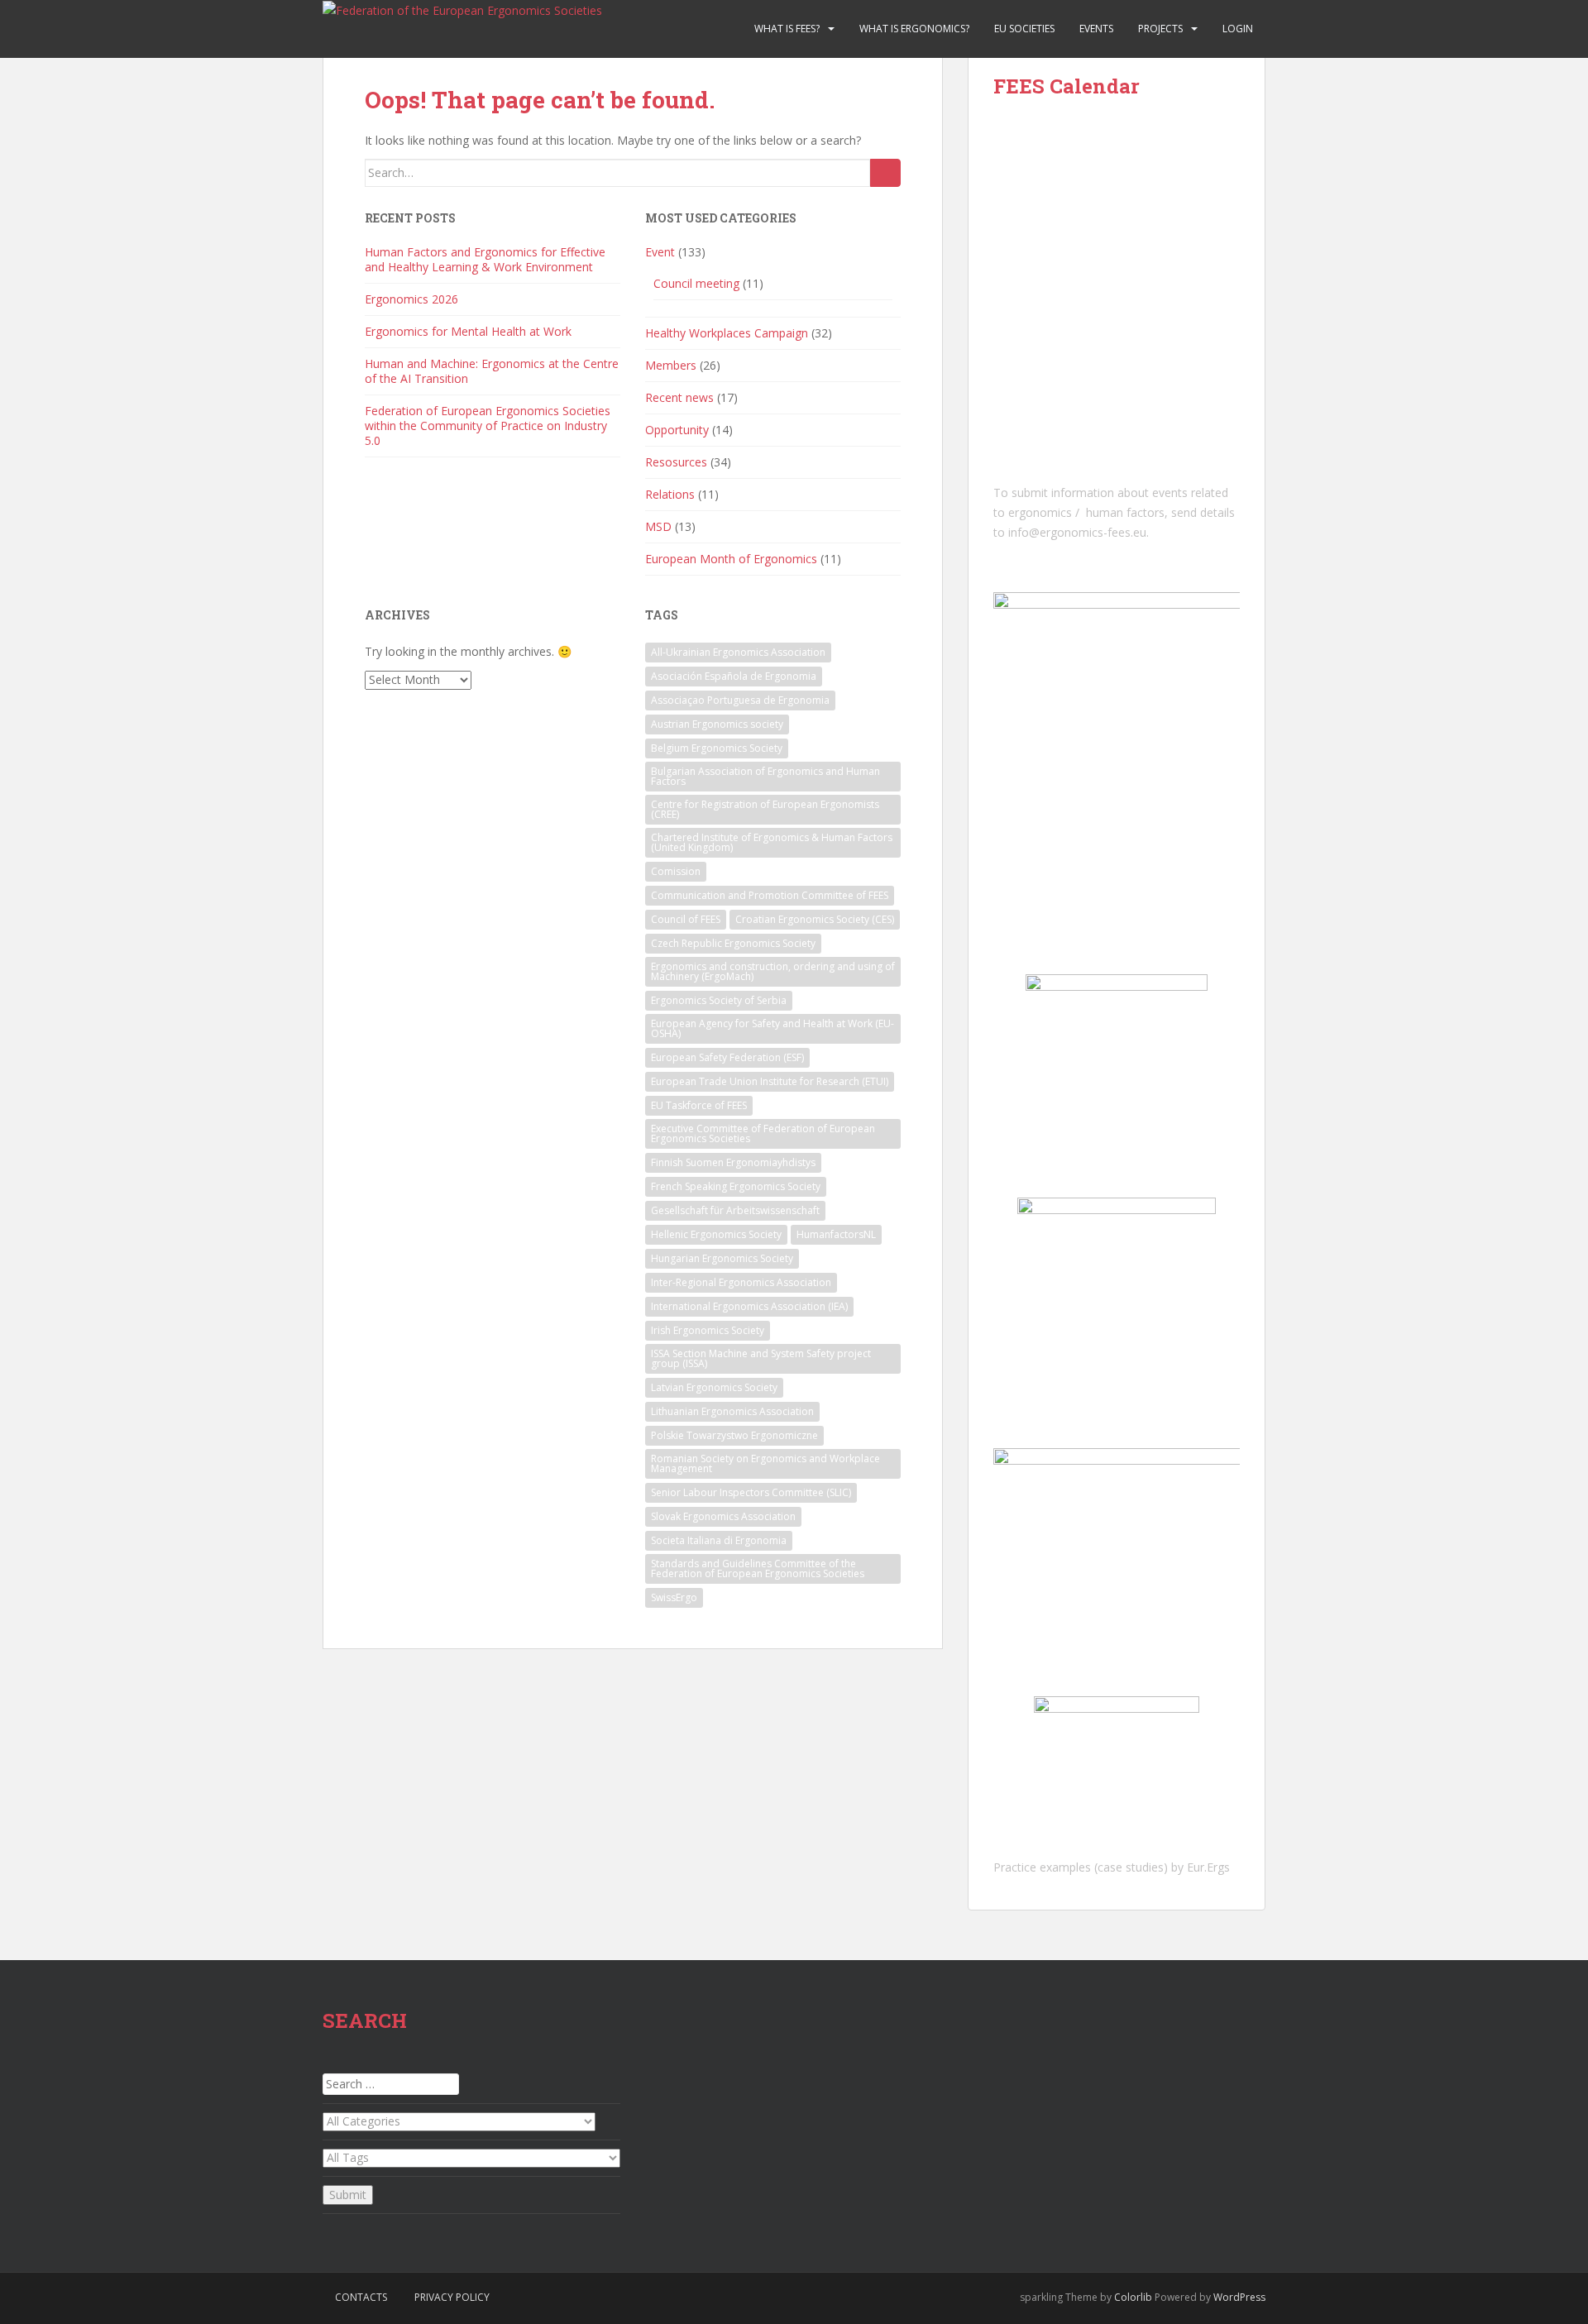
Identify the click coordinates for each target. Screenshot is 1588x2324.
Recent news (679, 397)
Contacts (361, 2297)
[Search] (885, 173)
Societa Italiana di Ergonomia (719, 1540)
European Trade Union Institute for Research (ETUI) (770, 1081)
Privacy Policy (452, 2297)
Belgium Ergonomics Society (717, 748)
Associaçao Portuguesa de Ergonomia (740, 700)
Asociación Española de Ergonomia (734, 676)
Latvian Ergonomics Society (714, 1387)
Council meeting (696, 283)
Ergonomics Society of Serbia (719, 1000)
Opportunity (677, 430)
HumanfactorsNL (836, 1234)
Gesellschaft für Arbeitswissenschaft (735, 1210)
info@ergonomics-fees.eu (1077, 532)
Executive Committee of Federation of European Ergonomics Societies (763, 1133)
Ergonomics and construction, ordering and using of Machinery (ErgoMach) (773, 971)
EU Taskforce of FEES (699, 1105)
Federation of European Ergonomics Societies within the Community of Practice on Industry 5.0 (488, 426)
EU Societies (1024, 29)
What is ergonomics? (914, 29)
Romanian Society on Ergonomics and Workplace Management (765, 1463)
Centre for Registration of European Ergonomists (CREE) (765, 809)
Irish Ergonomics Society (708, 1330)
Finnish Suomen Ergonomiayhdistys (733, 1162)
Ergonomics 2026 (411, 299)
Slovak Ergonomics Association (723, 1516)
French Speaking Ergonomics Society (736, 1186)
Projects (1160, 29)
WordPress (1239, 2297)
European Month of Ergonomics (731, 559)
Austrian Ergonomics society (717, 724)
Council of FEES (686, 919)
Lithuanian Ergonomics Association (732, 1411)
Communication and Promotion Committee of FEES (770, 895)
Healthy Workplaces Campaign (727, 333)
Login (1238, 29)
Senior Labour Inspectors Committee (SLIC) (751, 1492)
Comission (676, 871)
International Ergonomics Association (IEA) (749, 1306)
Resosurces (676, 462)
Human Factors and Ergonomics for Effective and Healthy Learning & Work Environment (485, 259)
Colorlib (1133, 2297)
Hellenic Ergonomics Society (716, 1234)
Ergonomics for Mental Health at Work (468, 331)
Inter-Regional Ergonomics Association (741, 1282)
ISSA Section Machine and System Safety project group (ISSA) (761, 1358)
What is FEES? (787, 29)
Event (660, 252)
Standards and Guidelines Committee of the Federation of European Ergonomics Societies (758, 1568)
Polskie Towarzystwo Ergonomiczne (734, 1435)
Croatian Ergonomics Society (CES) (815, 919)
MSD (658, 526)
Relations (670, 494)
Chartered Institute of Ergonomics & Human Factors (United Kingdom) (772, 842)
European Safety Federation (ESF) (727, 1057)
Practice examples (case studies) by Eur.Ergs (1112, 1867)
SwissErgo (674, 1597)
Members (671, 365)
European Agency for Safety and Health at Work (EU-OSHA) (772, 1028)
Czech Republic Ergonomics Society (733, 943)
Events (1096, 29)
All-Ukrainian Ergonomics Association (738, 652)
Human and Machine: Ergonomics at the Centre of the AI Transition (492, 371)
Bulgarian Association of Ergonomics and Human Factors (765, 776)
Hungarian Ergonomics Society (722, 1258)
